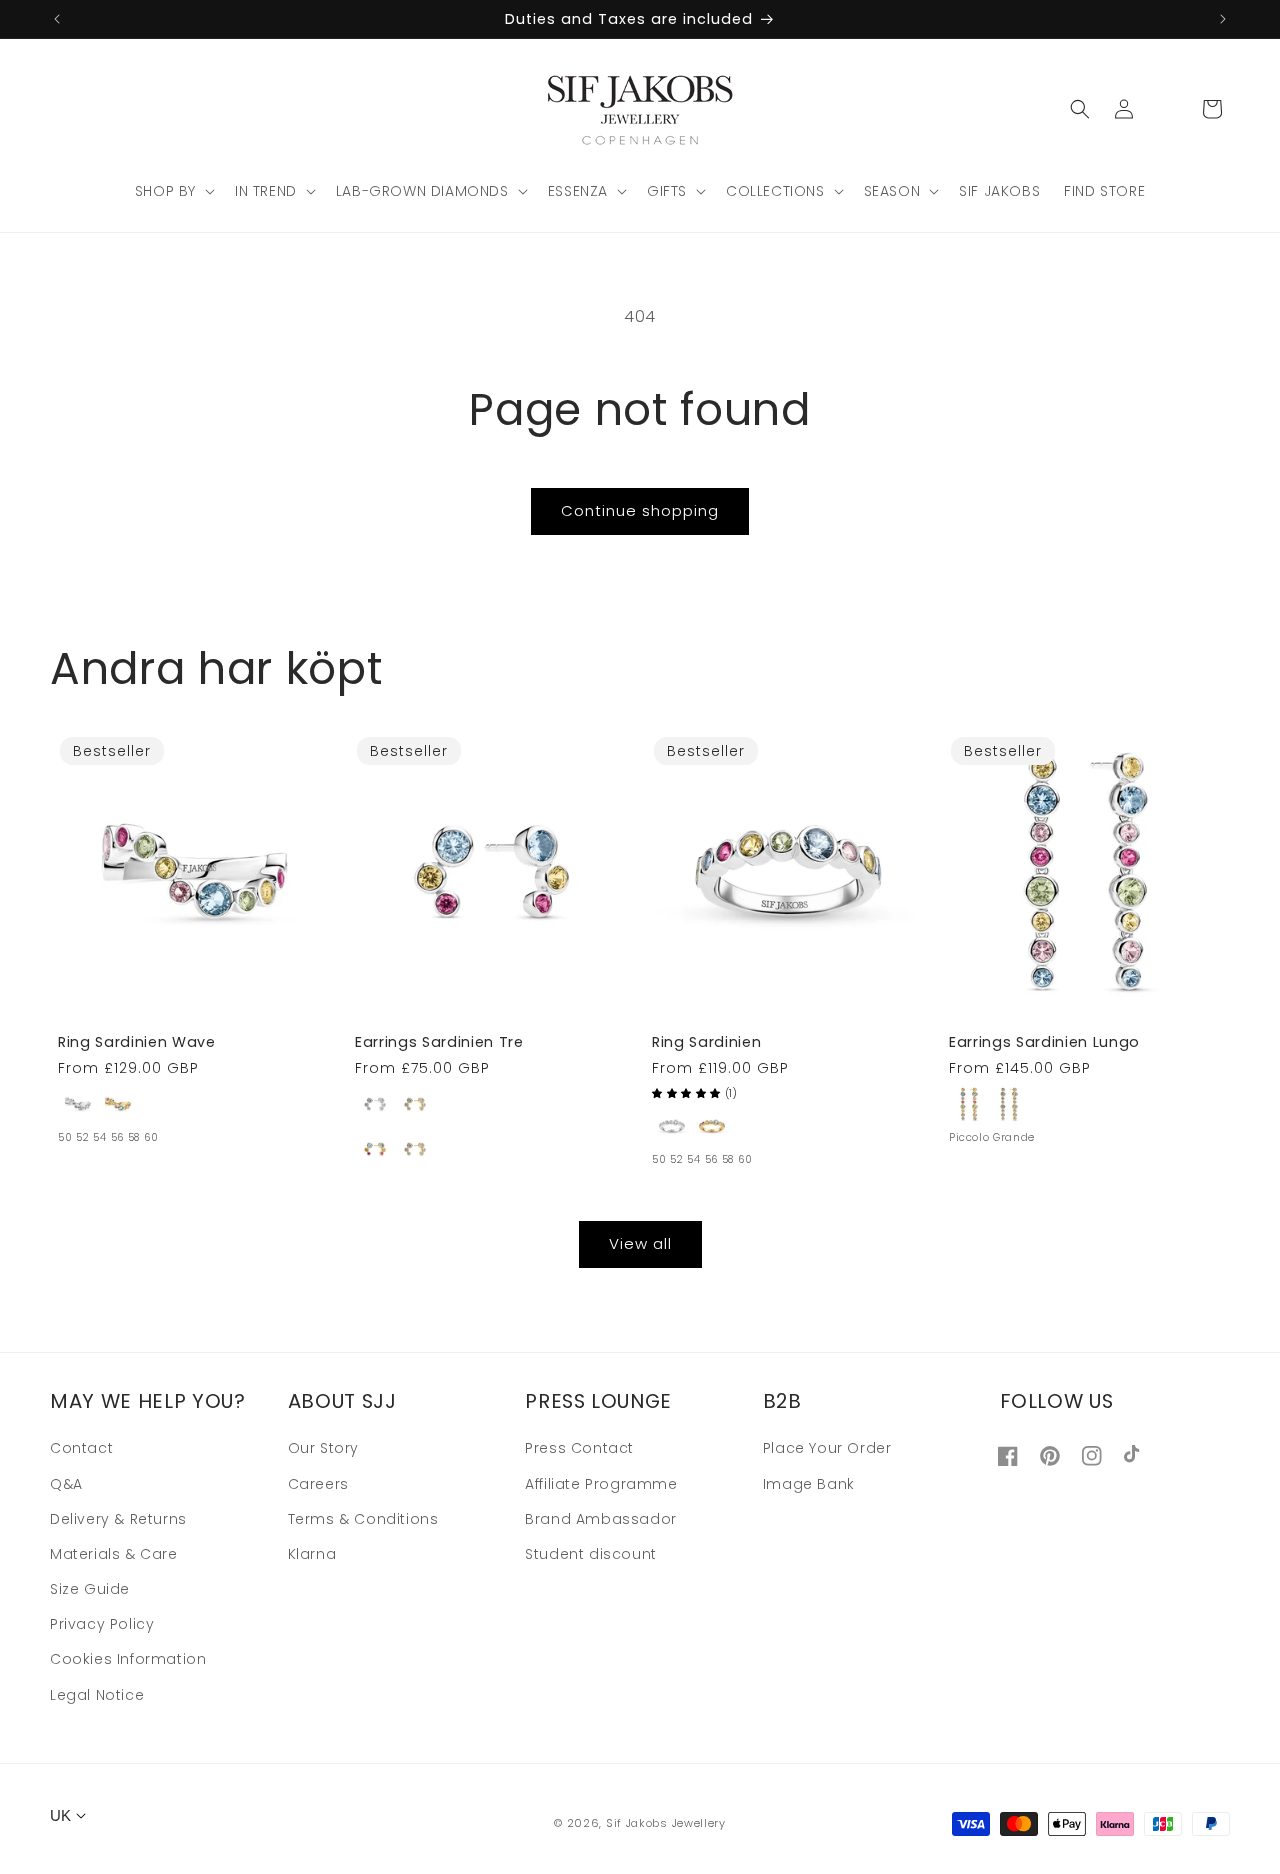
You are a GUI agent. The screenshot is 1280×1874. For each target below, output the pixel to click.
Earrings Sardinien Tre (439, 1042)
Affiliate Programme (601, 1484)
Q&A (66, 1484)
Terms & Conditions (363, 1519)
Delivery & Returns (118, 1519)
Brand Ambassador (601, 1519)
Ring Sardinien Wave (137, 1042)
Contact (81, 1449)
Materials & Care (114, 1554)
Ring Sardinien (706, 1042)
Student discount (591, 1554)
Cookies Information (128, 1660)
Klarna (312, 1554)
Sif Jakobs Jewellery (666, 1823)
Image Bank (809, 1484)
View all (640, 1243)
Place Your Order (827, 1449)
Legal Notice (97, 1695)
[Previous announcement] (57, 19)
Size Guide (90, 1589)
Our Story (323, 1449)
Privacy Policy (102, 1624)
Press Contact (579, 1449)
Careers (318, 1484)
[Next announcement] (1223, 19)
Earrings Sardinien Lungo (1044, 1042)
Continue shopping (640, 510)
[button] (173, 191)
